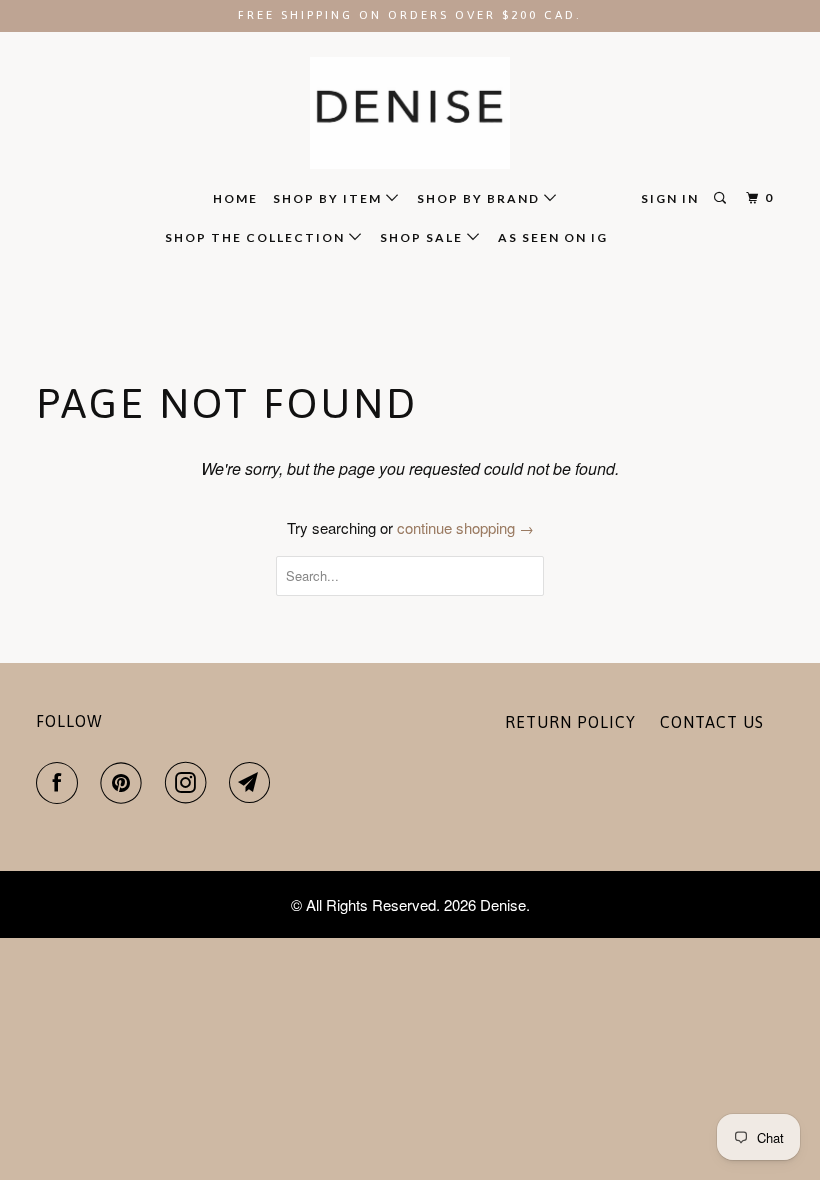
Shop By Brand (480, 198)
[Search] (722, 198)
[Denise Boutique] (410, 113)
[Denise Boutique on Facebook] (61, 783)
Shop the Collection (257, 237)
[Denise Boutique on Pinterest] (125, 783)
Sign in (670, 198)
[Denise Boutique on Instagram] (190, 783)
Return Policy (570, 722)
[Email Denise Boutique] (254, 783)
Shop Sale (423, 237)
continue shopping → (465, 527)
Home (235, 198)
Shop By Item (329, 198)
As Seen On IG (553, 237)
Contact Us (712, 722)
